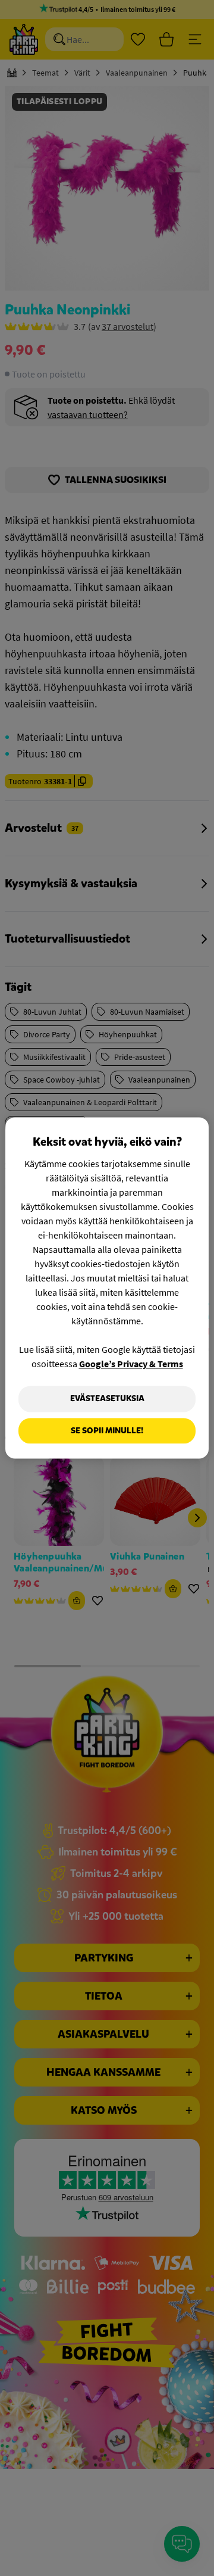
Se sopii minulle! (107, 1431)
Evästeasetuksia (107, 1398)
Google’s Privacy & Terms (131, 1364)
